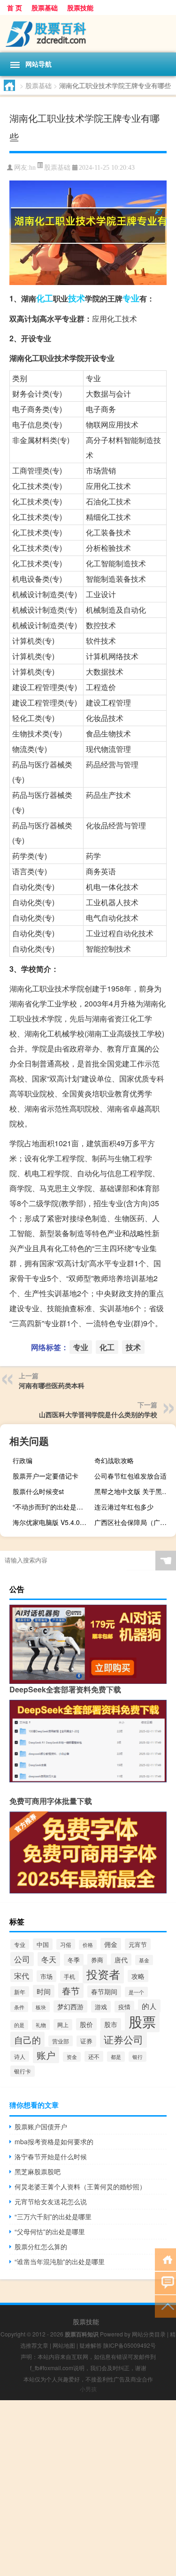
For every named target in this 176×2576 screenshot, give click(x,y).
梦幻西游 (70, 2006)
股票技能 (80, 8)
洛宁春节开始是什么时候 (51, 2156)
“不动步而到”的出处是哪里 (51, 1507)
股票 (142, 2021)
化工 (45, 298)
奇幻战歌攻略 (114, 1460)
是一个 (136, 1992)
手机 (69, 1976)
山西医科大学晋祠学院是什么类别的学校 (98, 1414)
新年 (20, 1992)
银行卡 (23, 2071)
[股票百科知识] (88, 34)
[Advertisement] (88, 2488)
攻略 (138, 1976)
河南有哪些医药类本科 (52, 1385)
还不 (94, 2056)
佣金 (111, 1944)
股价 (86, 2024)
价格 (88, 1945)
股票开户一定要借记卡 (46, 1476)
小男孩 (88, 2389)
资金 (72, 2057)
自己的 (27, 2039)
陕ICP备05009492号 (130, 2345)
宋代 (22, 1975)
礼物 (41, 2025)
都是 (116, 2057)
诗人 (20, 2056)
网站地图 (64, 2345)
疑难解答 (91, 2345)
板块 (41, 2007)
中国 (43, 1944)
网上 (63, 2025)
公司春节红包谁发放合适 (130, 1476)
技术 (77, 298)
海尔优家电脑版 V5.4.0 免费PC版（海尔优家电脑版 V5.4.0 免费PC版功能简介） (52, 1522)
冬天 (49, 1959)
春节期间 (104, 1991)
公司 (22, 1959)
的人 (149, 2006)
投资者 (103, 1974)
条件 (19, 2007)
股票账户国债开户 (41, 2126)
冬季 (74, 1960)
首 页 (15, 8)
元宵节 (138, 1944)
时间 (44, 1991)
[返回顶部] (165, 2306)
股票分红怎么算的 (41, 2246)
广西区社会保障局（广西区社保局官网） (134, 1522)
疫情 (124, 2007)
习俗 (66, 1944)
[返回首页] (165, 2259)
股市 (111, 2024)
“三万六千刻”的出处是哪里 (53, 2216)
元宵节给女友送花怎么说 (51, 2201)
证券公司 (123, 2039)
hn (32, 168)
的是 (19, 2025)
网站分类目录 (149, 2334)
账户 (46, 2055)
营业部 (61, 2041)
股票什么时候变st (38, 1491)
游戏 (101, 2007)
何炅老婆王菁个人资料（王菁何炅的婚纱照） (80, 2186)
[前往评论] (165, 2282)
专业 (131, 298)
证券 (86, 2041)
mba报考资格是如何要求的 (54, 2141)
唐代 (121, 1960)
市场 (46, 1976)
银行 (138, 2057)
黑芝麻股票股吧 (38, 2171)
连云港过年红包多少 (124, 1507)
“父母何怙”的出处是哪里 (50, 2231)
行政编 (23, 1460)
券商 (97, 1960)
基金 (144, 1960)
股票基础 (45, 8)
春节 (71, 1990)
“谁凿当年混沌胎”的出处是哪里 (60, 2261)
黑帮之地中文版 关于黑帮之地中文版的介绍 (134, 1491)
